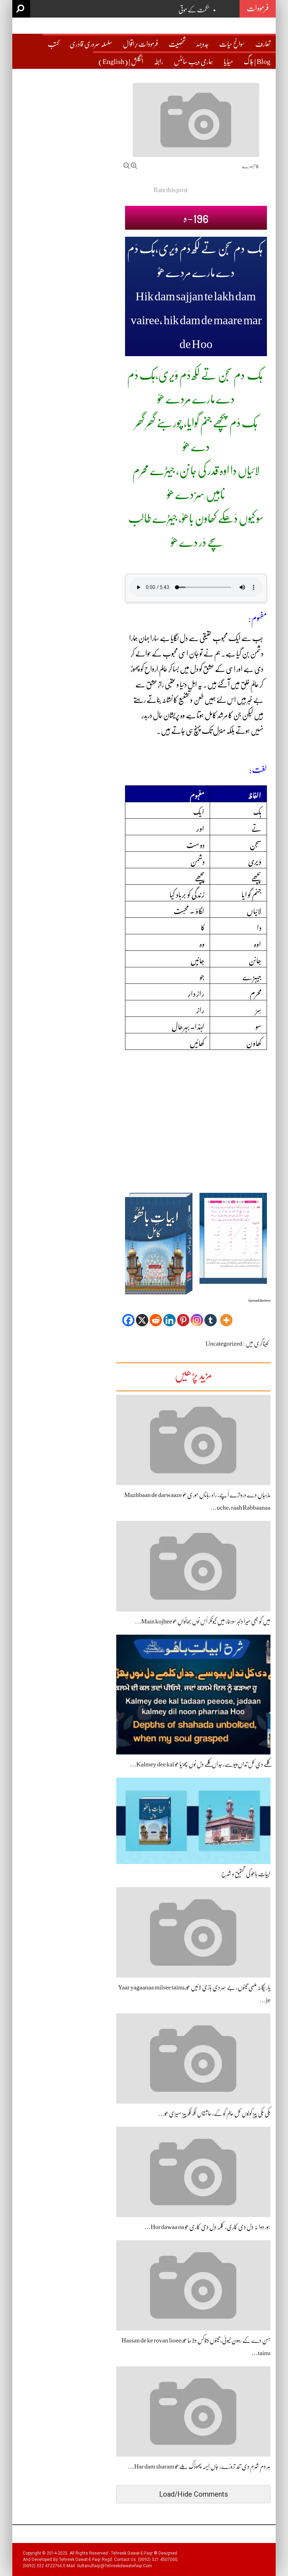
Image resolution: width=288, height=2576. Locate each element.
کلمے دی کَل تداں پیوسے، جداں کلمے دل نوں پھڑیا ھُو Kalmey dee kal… (200, 1764)
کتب (53, 44)
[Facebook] (128, 1315)
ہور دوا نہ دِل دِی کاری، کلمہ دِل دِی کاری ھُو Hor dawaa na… (207, 2227)
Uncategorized (224, 1343)
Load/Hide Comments (194, 2494)
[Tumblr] (211, 1315)
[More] (226, 1315)
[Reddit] (156, 1315)
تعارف (263, 44)
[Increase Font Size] (134, 166)
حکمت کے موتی (194, 10)
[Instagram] (197, 1315)
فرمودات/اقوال (140, 44)
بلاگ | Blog (257, 62)
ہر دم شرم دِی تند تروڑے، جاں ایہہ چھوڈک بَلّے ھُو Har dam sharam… (199, 2466)
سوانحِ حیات (232, 44)
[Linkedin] (169, 1315)
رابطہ (159, 62)
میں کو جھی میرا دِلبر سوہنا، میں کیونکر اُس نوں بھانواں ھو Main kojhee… (203, 1621)
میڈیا (228, 62)
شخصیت (177, 44)
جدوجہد (202, 44)
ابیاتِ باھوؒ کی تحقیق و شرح (246, 1874)
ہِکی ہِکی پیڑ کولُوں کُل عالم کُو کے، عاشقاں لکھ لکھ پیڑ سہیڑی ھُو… (214, 2113)
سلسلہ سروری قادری (91, 44)
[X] (142, 1315)
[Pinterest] (183, 1315)
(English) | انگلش (121, 62)
